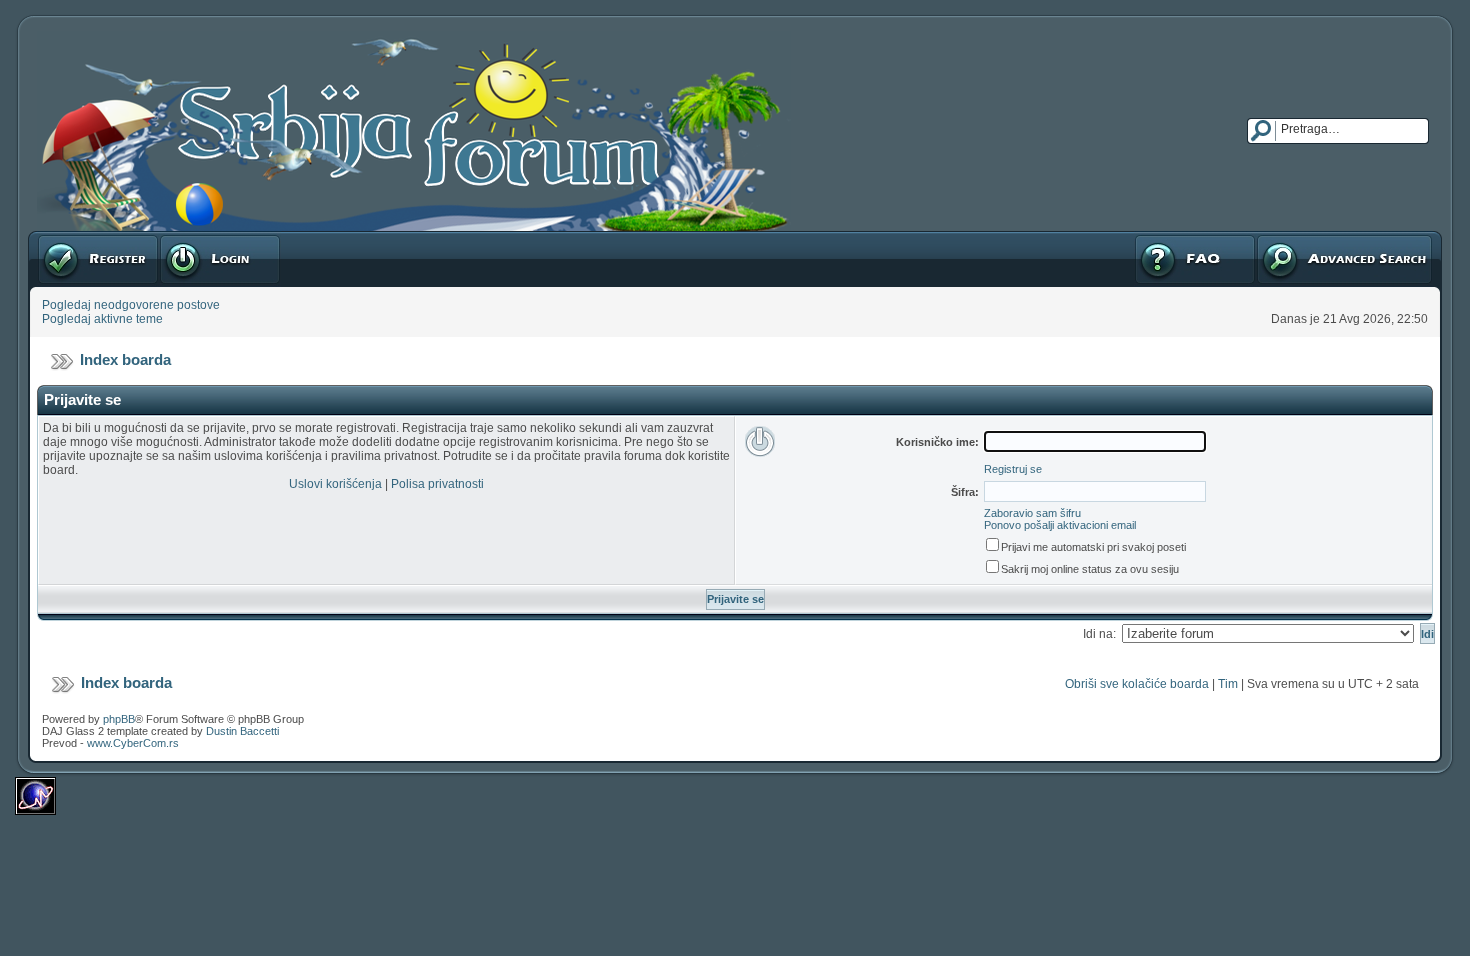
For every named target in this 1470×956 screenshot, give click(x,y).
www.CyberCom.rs (133, 743)
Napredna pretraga (1308, 238)
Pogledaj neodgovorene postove (131, 305)
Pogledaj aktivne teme (102, 319)
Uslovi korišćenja (335, 484)
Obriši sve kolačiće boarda (1137, 684)
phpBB (119, 719)
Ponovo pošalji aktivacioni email (1060, 525)
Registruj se (69, 238)
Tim (1228, 684)
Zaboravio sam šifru (1032, 513)
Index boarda (125, 359)
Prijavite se (189, 238)
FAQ (1145, 238)
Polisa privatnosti (437, 484)
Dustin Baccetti (242, 731)
